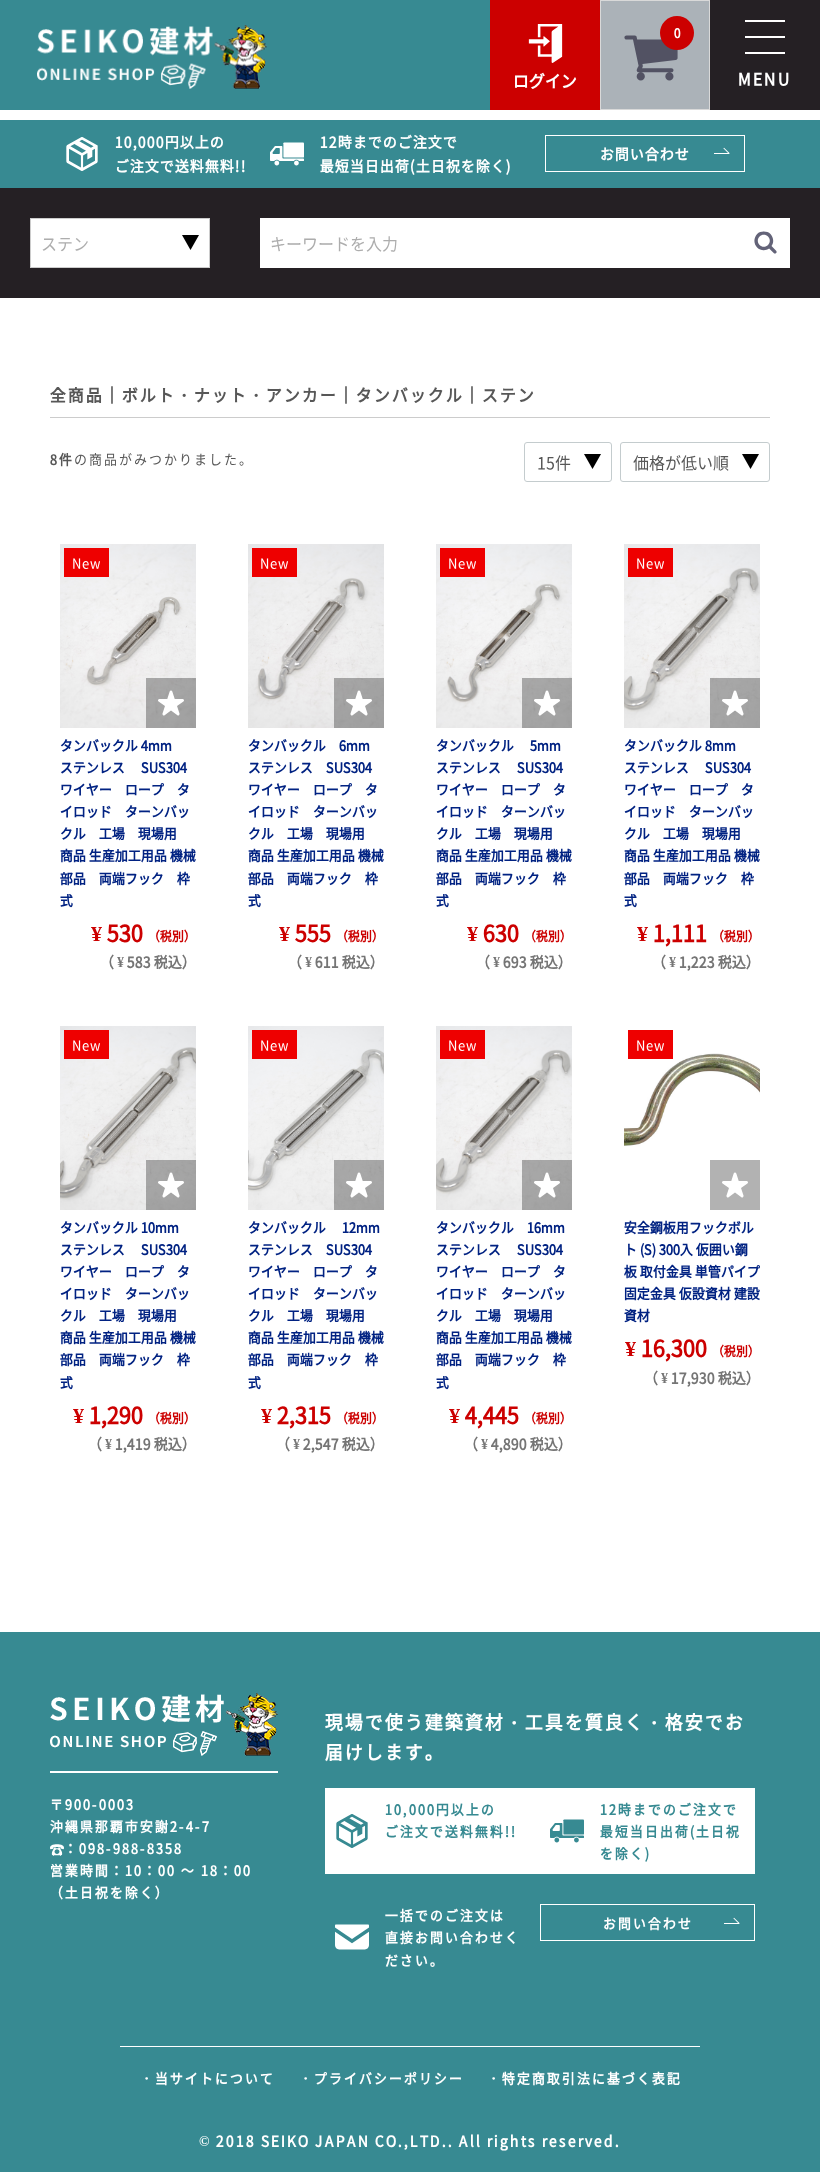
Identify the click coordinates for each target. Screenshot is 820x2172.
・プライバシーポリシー (381, 2077)
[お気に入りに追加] (171, 703)
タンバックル (410, 394)
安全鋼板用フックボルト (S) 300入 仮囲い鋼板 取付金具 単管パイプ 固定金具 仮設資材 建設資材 (692, 1270)
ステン (509, 394)
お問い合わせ (645, 153)
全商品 (77, 394)
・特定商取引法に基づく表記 (584, 2077)
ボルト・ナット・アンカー (230, 394)
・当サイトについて (207, 2077)
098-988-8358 (131, 1847)
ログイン (545, 80)
